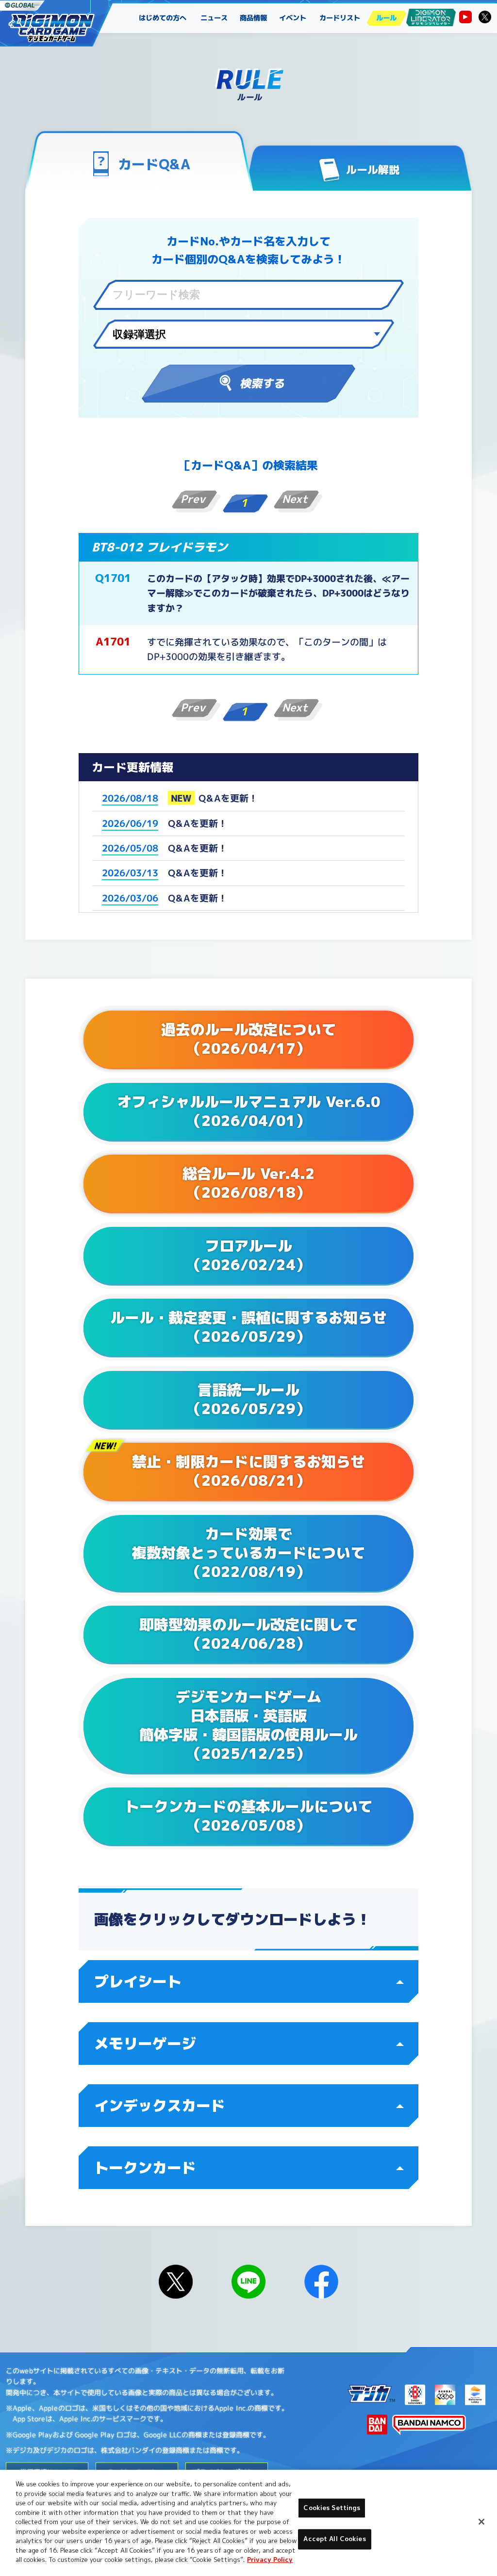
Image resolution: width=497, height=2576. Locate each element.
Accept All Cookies (334, 2539)
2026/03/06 (130, 898)
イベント (293, 18)
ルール (386, 18)
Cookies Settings (332, 2508)
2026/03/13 (130, 873)
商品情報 (254, 18)
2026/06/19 (130, 823)
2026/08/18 (130, 798)
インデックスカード (160, 2106)
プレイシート (138, 1981)
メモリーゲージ (145, 2044)
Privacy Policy (270, 2560)
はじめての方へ (163, 18)
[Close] (481, 2522)
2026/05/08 (130, 848)
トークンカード (145, 2168)
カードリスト (340, 18)
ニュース (215, 18)
